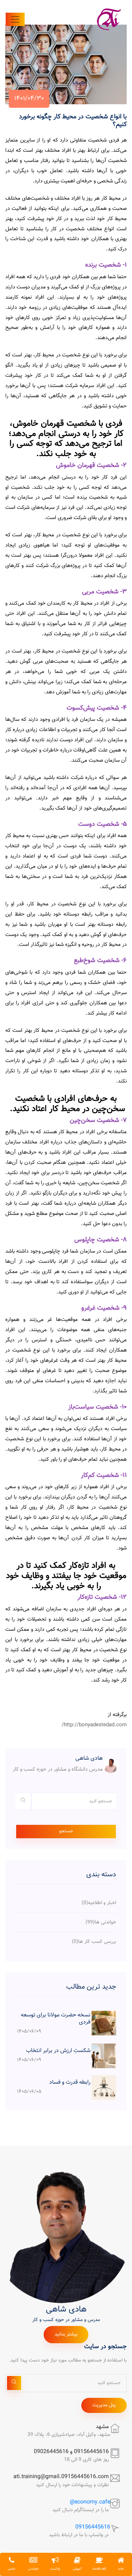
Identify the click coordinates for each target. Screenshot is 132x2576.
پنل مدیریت (104, 2405)
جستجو (66, 1831)
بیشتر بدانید (66, 2334)
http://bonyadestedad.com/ (94, 1725)
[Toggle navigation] (15, 19)
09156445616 (93, 2527)
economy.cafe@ (90, 2502)
